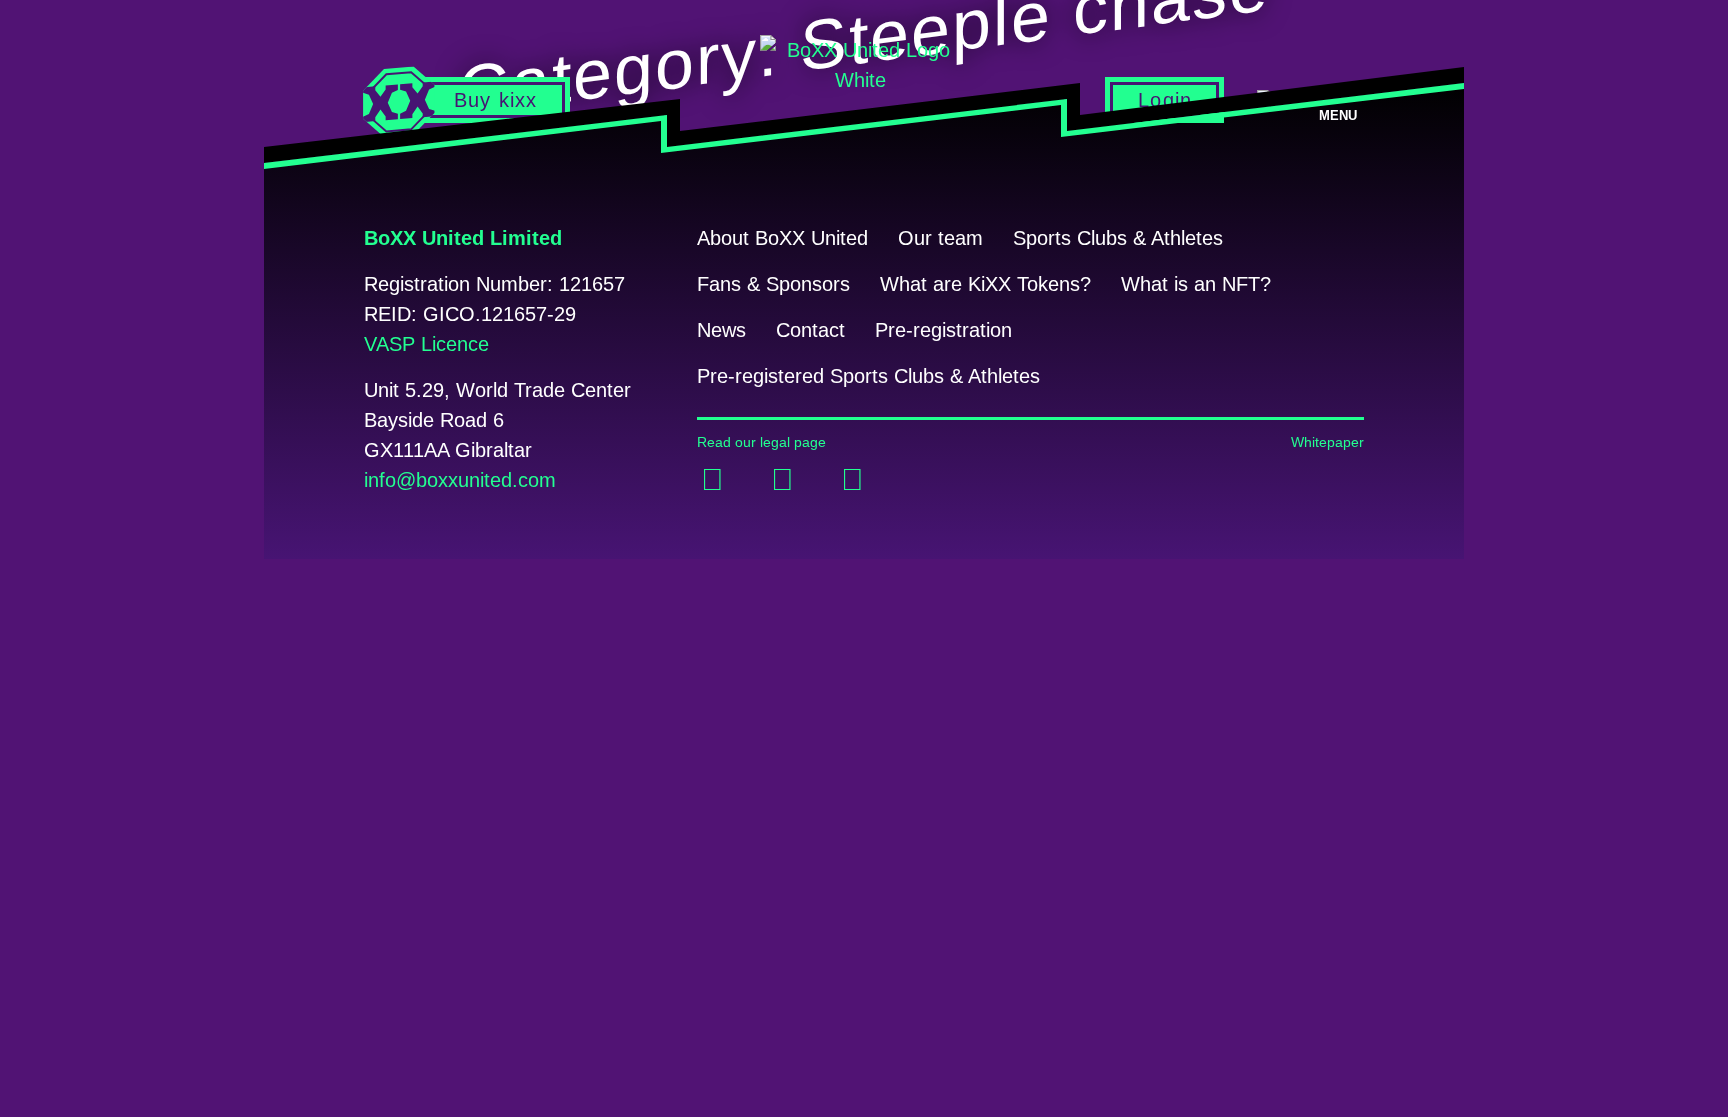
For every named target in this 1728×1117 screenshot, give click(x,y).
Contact (810, 330)
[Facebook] (712, 480)
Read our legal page (761, 442)
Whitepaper (1327, 442)
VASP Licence (426, 344)
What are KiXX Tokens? (985, 284)
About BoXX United (782, 238)
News (721, 330)
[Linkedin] (782, 480)
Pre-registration (943, 330)
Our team (940, 238)
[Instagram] (852, 480)
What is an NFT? (1196, 284)
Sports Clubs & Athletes (1118, 238)
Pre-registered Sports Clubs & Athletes (868, 376)
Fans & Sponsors (773, 284)
